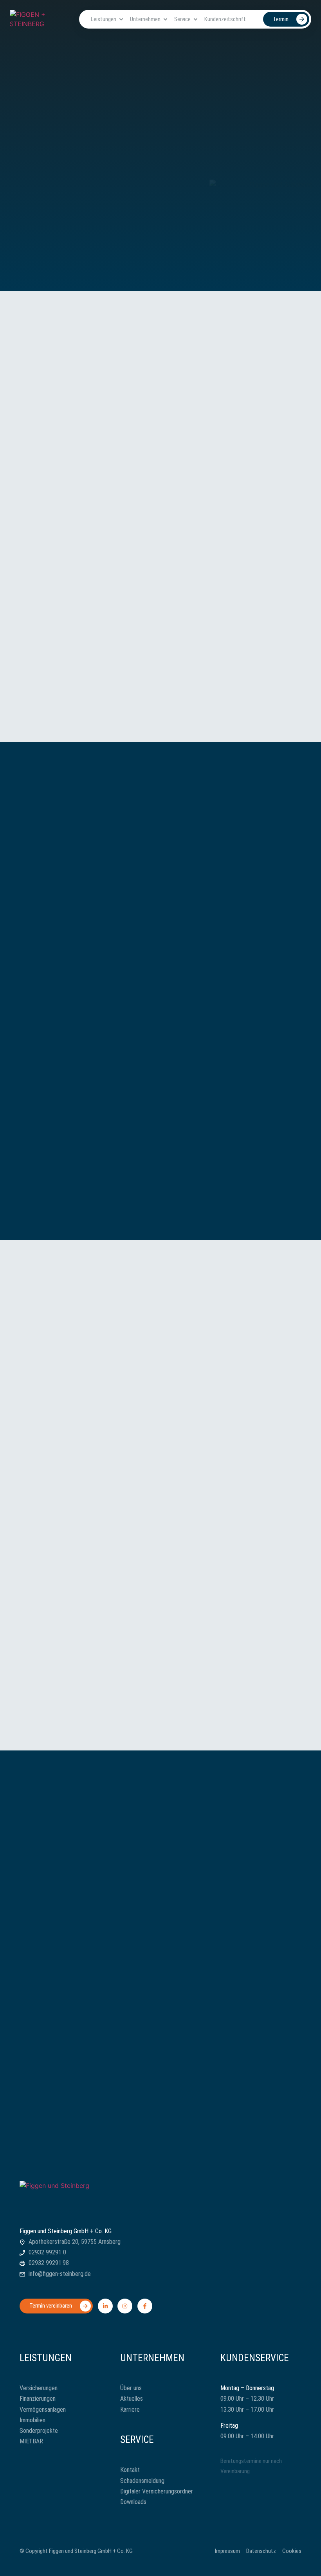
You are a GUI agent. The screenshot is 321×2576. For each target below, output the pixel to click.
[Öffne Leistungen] (121, 19)
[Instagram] (125, 2306)
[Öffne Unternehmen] (165, 19)
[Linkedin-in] (105, 2306)
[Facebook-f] (145, 2306)
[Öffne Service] (196, 19)
